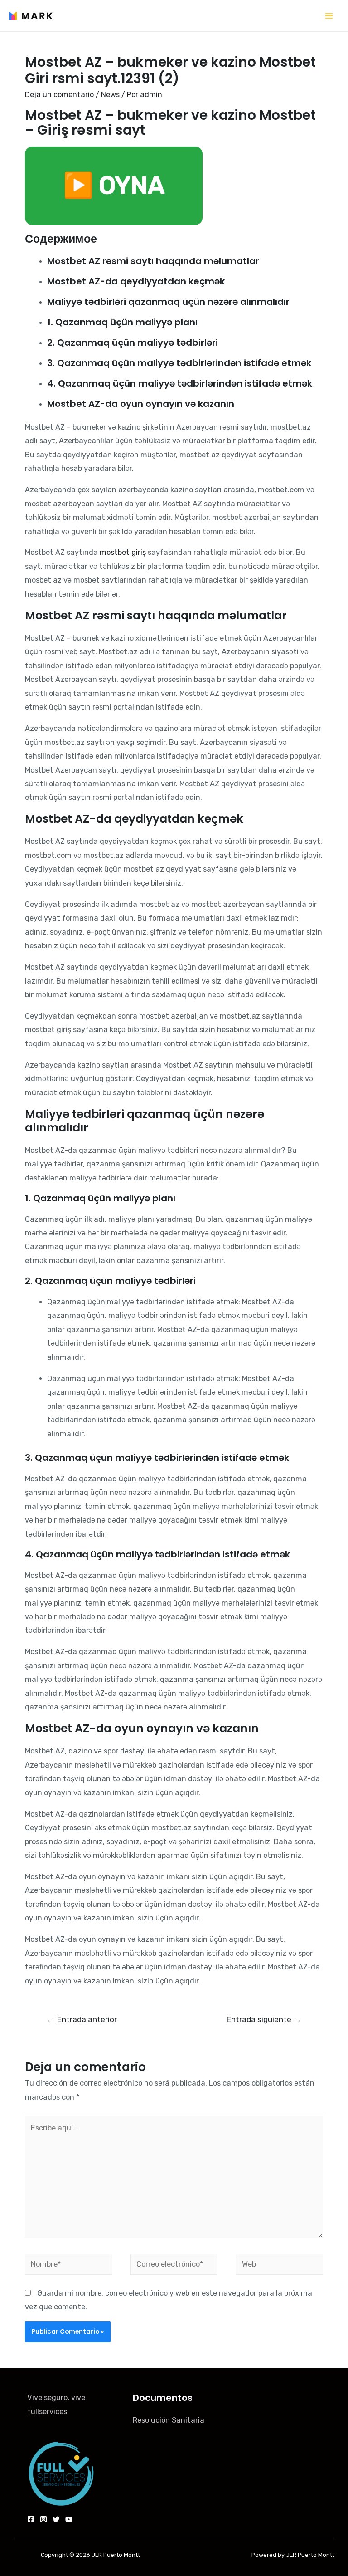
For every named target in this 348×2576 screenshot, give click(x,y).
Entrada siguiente (264, 2019)
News (110, 95)
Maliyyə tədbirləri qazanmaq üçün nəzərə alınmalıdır (168, 302)
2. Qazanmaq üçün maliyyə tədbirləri (133, 343)
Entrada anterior (82, 2019)
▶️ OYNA (114, 186)
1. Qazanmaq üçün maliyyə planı (122, 322)
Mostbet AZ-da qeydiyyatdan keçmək (136, 281)
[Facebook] (31, 2519)
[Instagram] (43, 2519)
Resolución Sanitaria (169, 2420)
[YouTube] (69, 2519)
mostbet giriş (123, 552)
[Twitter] (56, 2519)
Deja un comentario (59, 95)
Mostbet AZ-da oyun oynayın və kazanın (141, 404)
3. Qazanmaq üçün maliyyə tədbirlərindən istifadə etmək (179, 363)
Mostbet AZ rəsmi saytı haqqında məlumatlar (153, 261)
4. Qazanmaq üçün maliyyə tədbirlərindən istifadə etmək (180, 383)
